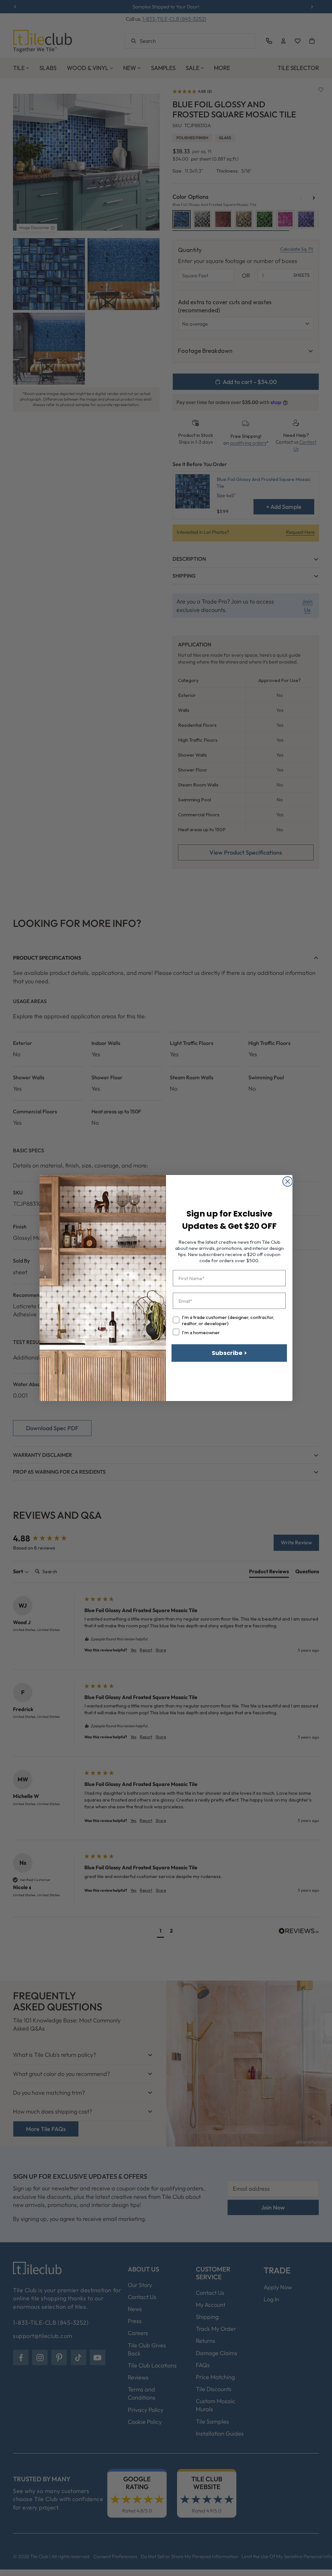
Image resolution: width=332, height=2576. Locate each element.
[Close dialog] (288, 1181)
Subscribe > (229, 1353)
